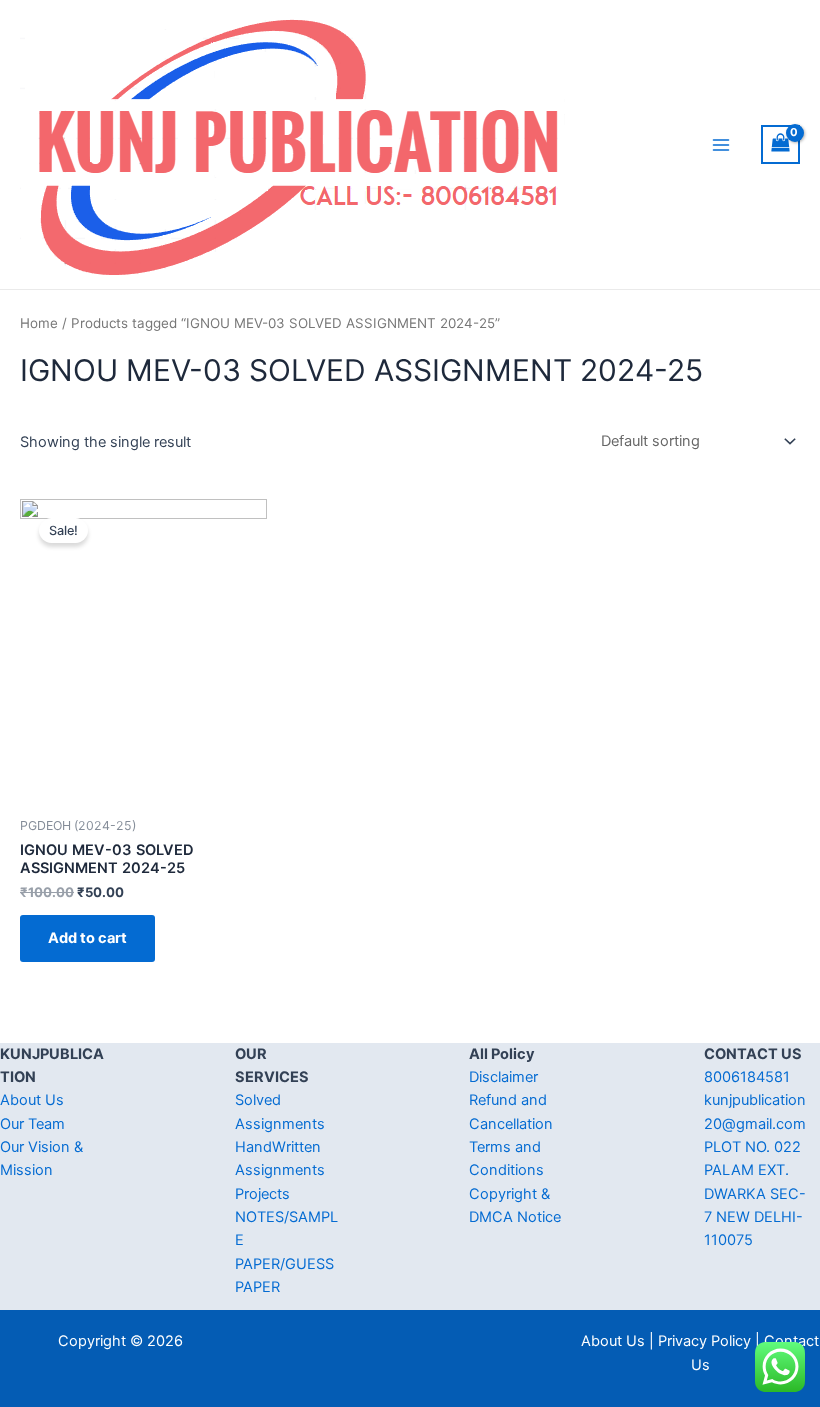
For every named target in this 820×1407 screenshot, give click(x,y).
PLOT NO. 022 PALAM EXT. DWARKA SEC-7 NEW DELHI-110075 (755, 1193)
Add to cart (87, 938)
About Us (32, 1100)
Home (39, 323)
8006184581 (747, 1077)
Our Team (32, 1124)
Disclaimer (503, 1077)
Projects (262, 1194)
